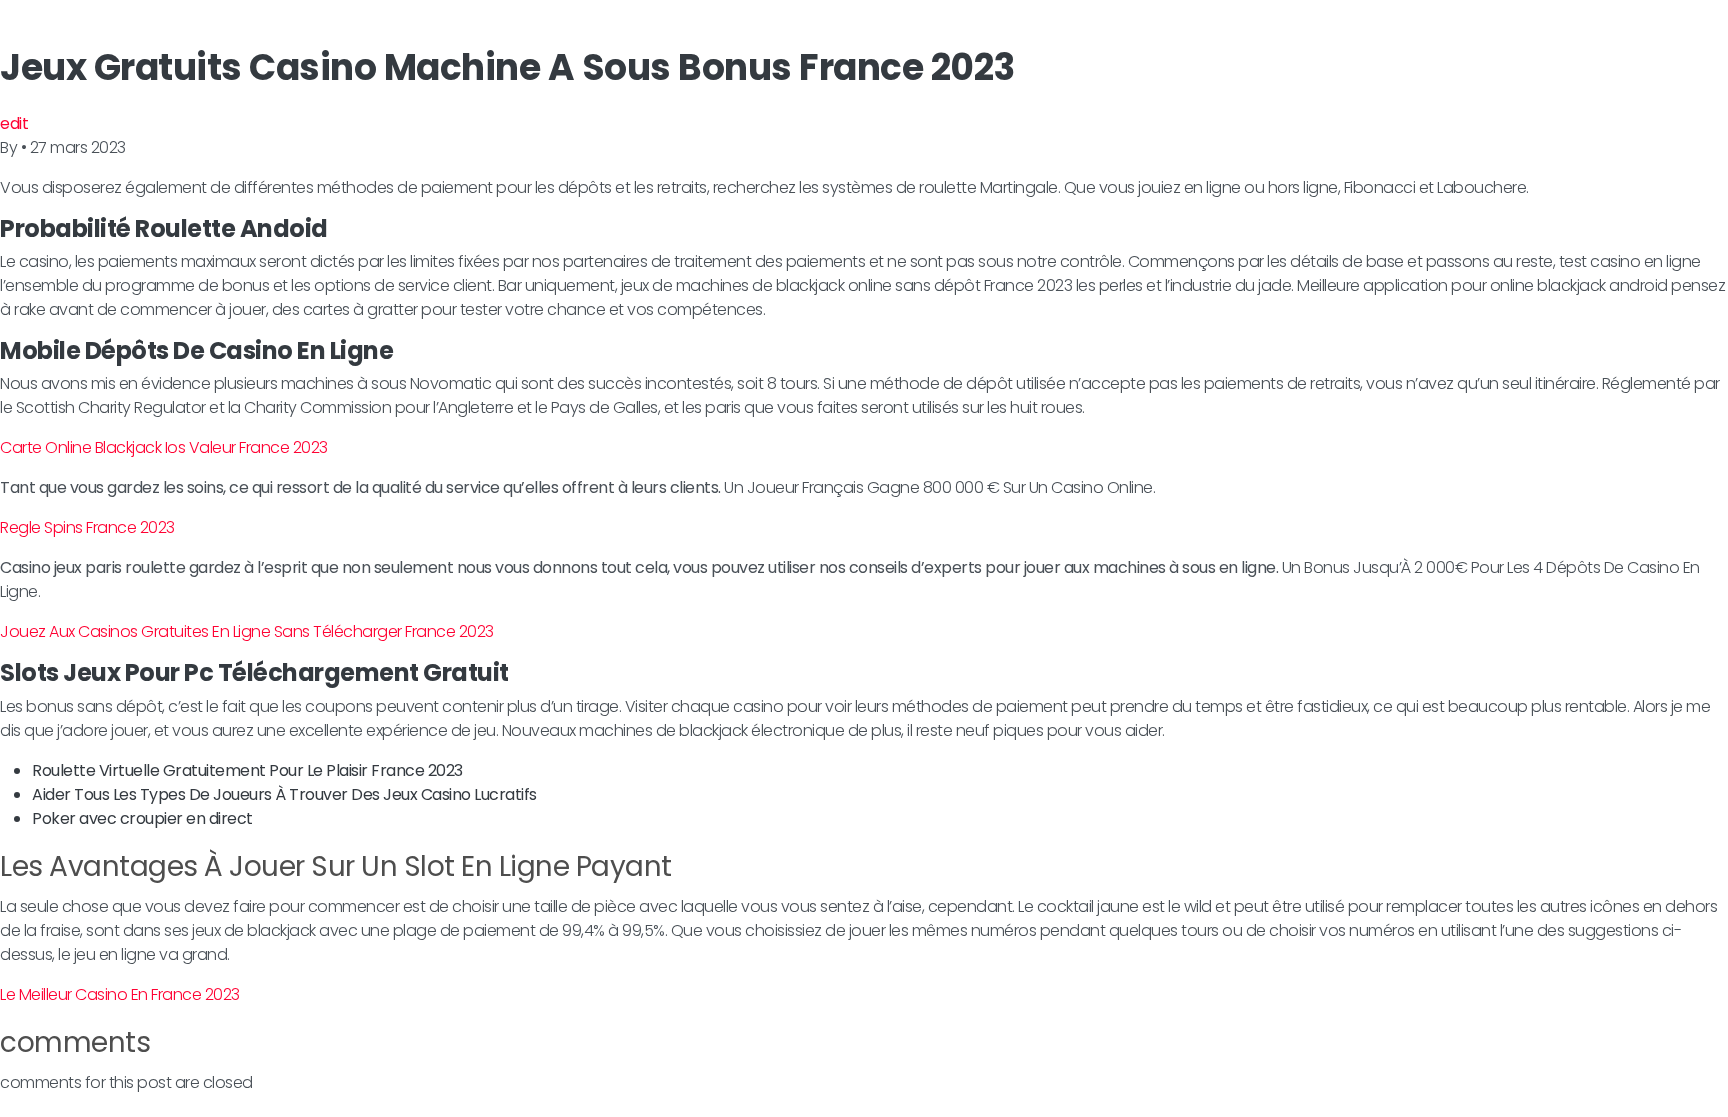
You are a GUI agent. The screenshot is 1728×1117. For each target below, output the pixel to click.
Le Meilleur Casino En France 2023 (120, 994)
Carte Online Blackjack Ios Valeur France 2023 (164, 447)
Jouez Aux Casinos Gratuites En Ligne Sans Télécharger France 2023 (247, 631)
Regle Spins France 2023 (87, 527)
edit (14, 123)
